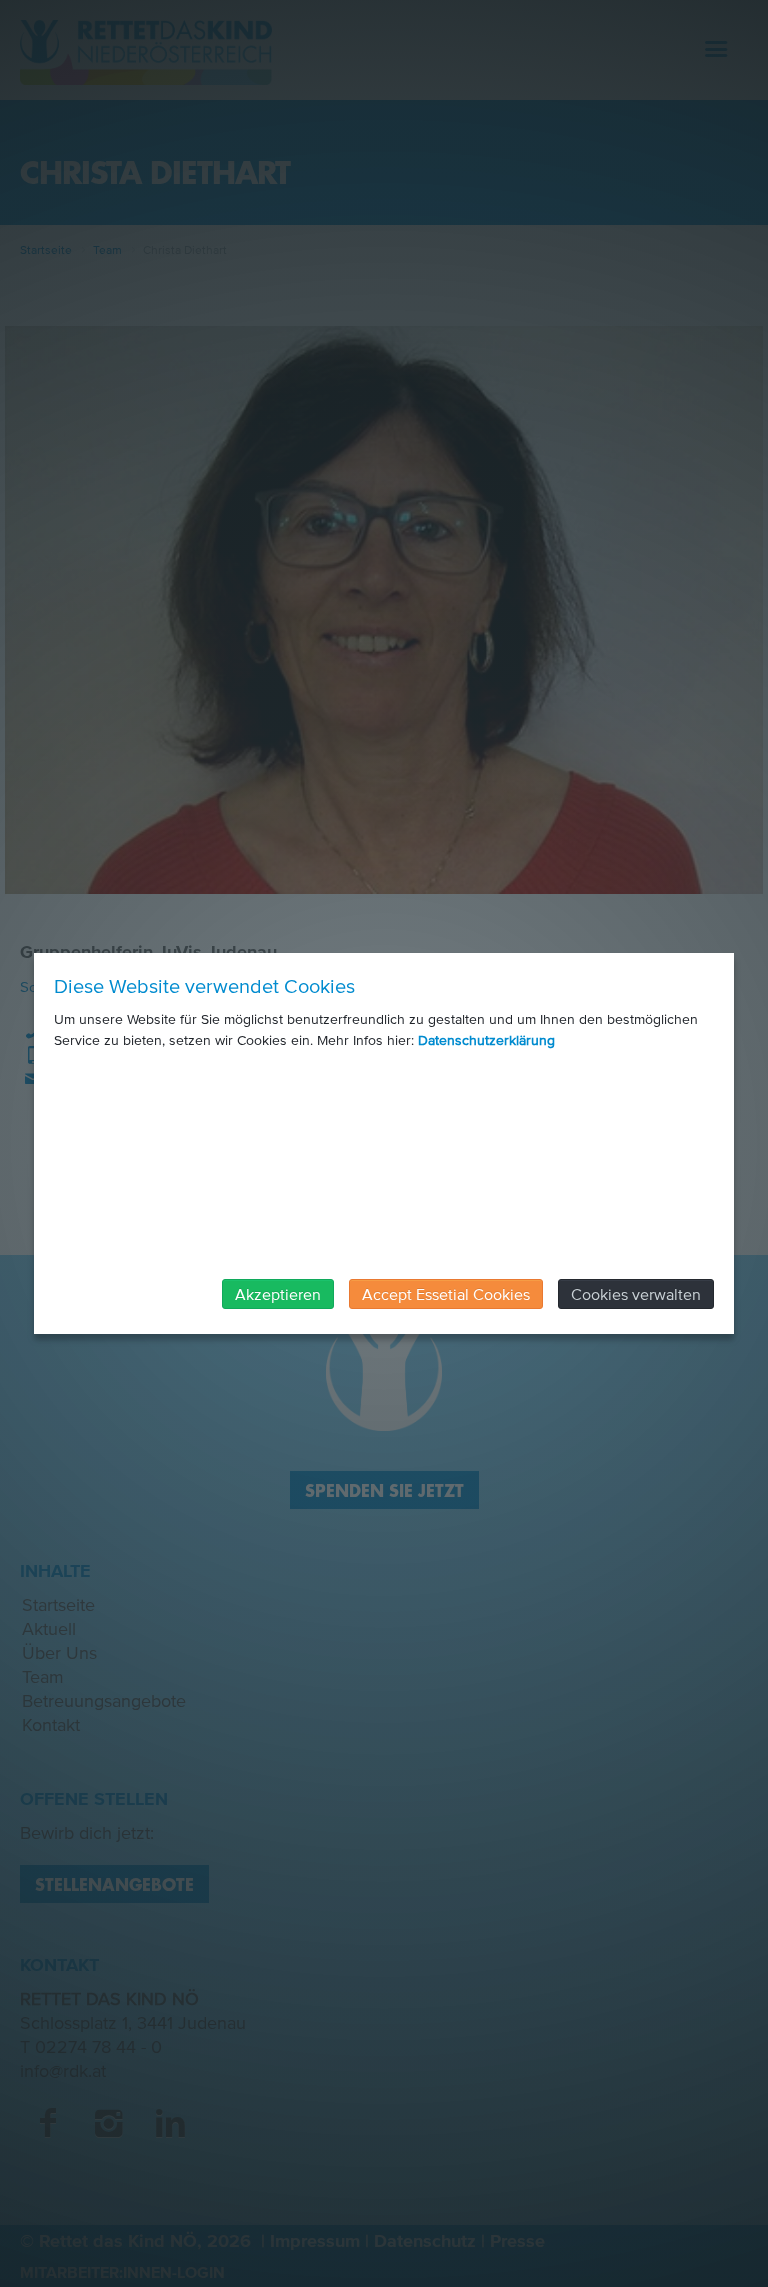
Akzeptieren (278, 1294)
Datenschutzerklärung (486, 1040)
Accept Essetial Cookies (446, 1294)
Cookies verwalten (636, 1294)
